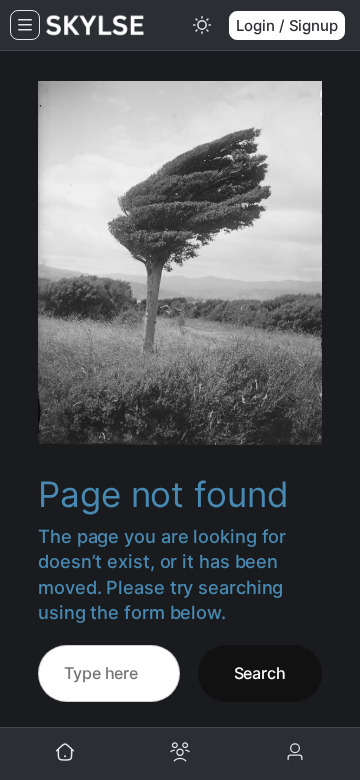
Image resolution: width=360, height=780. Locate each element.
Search (260, 673)
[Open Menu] (25, 25)
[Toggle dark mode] (202, 25)
